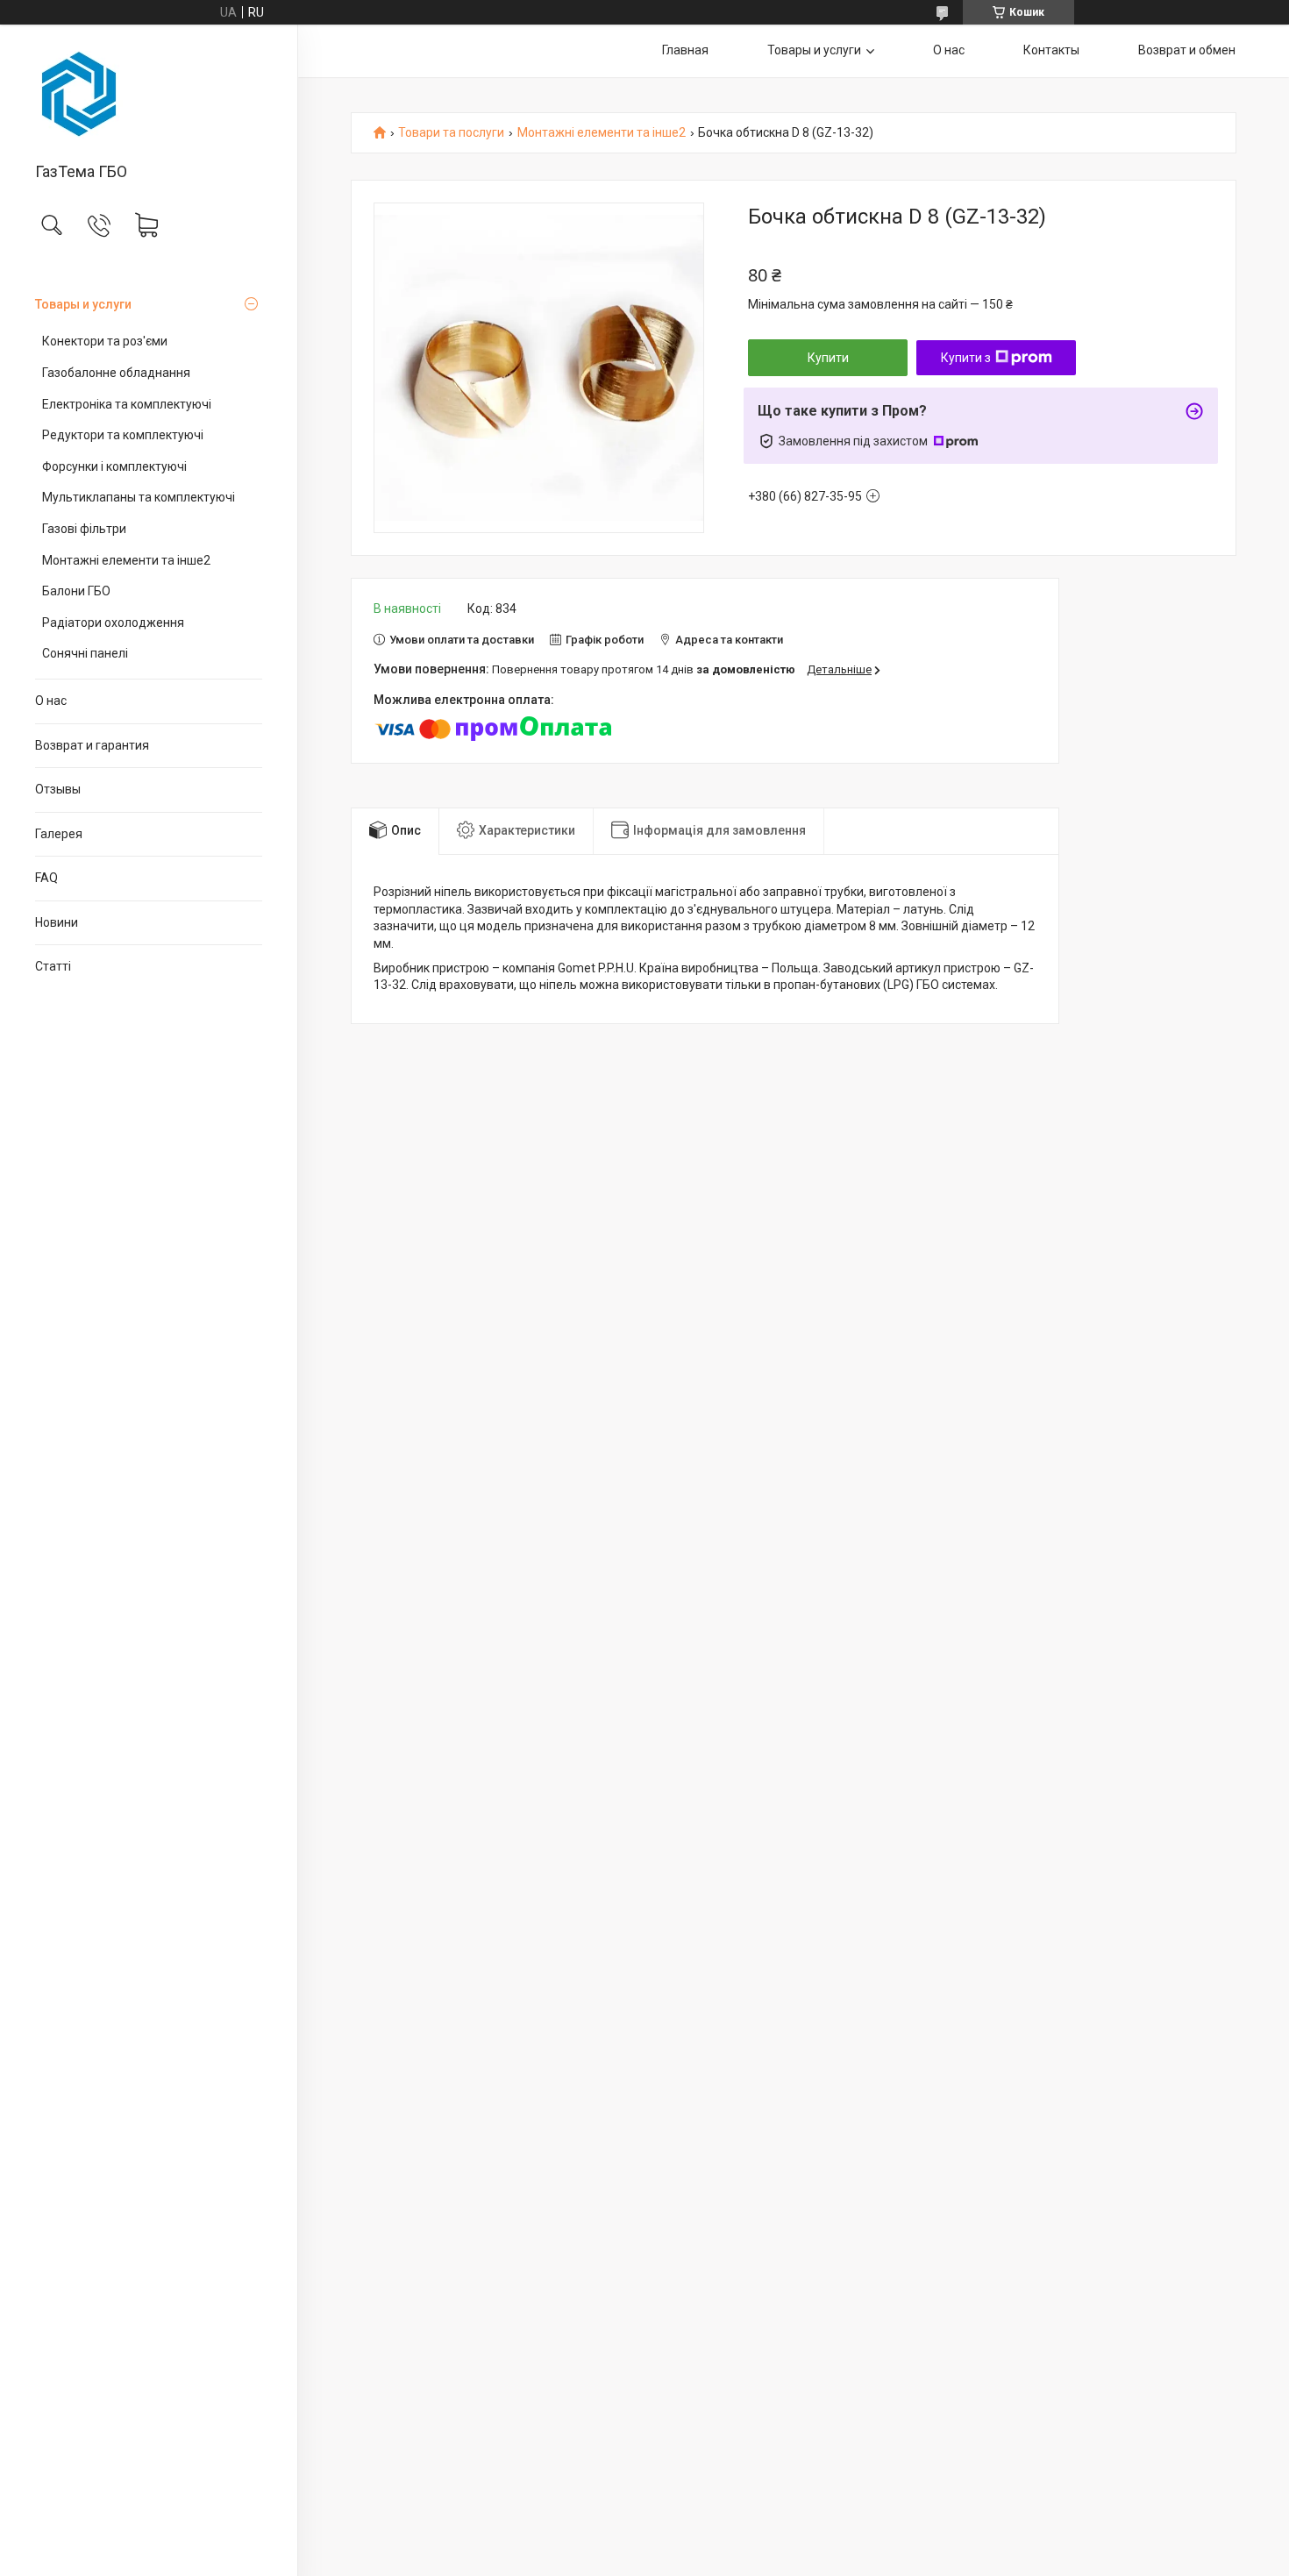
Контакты (1051, 50)
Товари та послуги (451, 133)
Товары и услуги (83, 304)
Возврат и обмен (1187, 50)
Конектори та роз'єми (105, 341)
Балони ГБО (76, 591)
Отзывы (58, 789)
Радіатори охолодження (113, 623)
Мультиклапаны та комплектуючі (139, 497)
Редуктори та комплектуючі (123, 435)
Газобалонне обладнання (116, 373)
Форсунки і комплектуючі (114, 466)
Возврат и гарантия (92, 745)
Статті (53, 966)
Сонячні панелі (85, 653)
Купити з (966, 358)
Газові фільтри (84, 529)
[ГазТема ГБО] (149, 95)
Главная (685, 50)
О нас (51, 701)
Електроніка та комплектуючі (127, 404)
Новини (57, 922)
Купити (828, 358)
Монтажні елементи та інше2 (126, 560)
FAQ (46, 878)
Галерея (59, 834)
